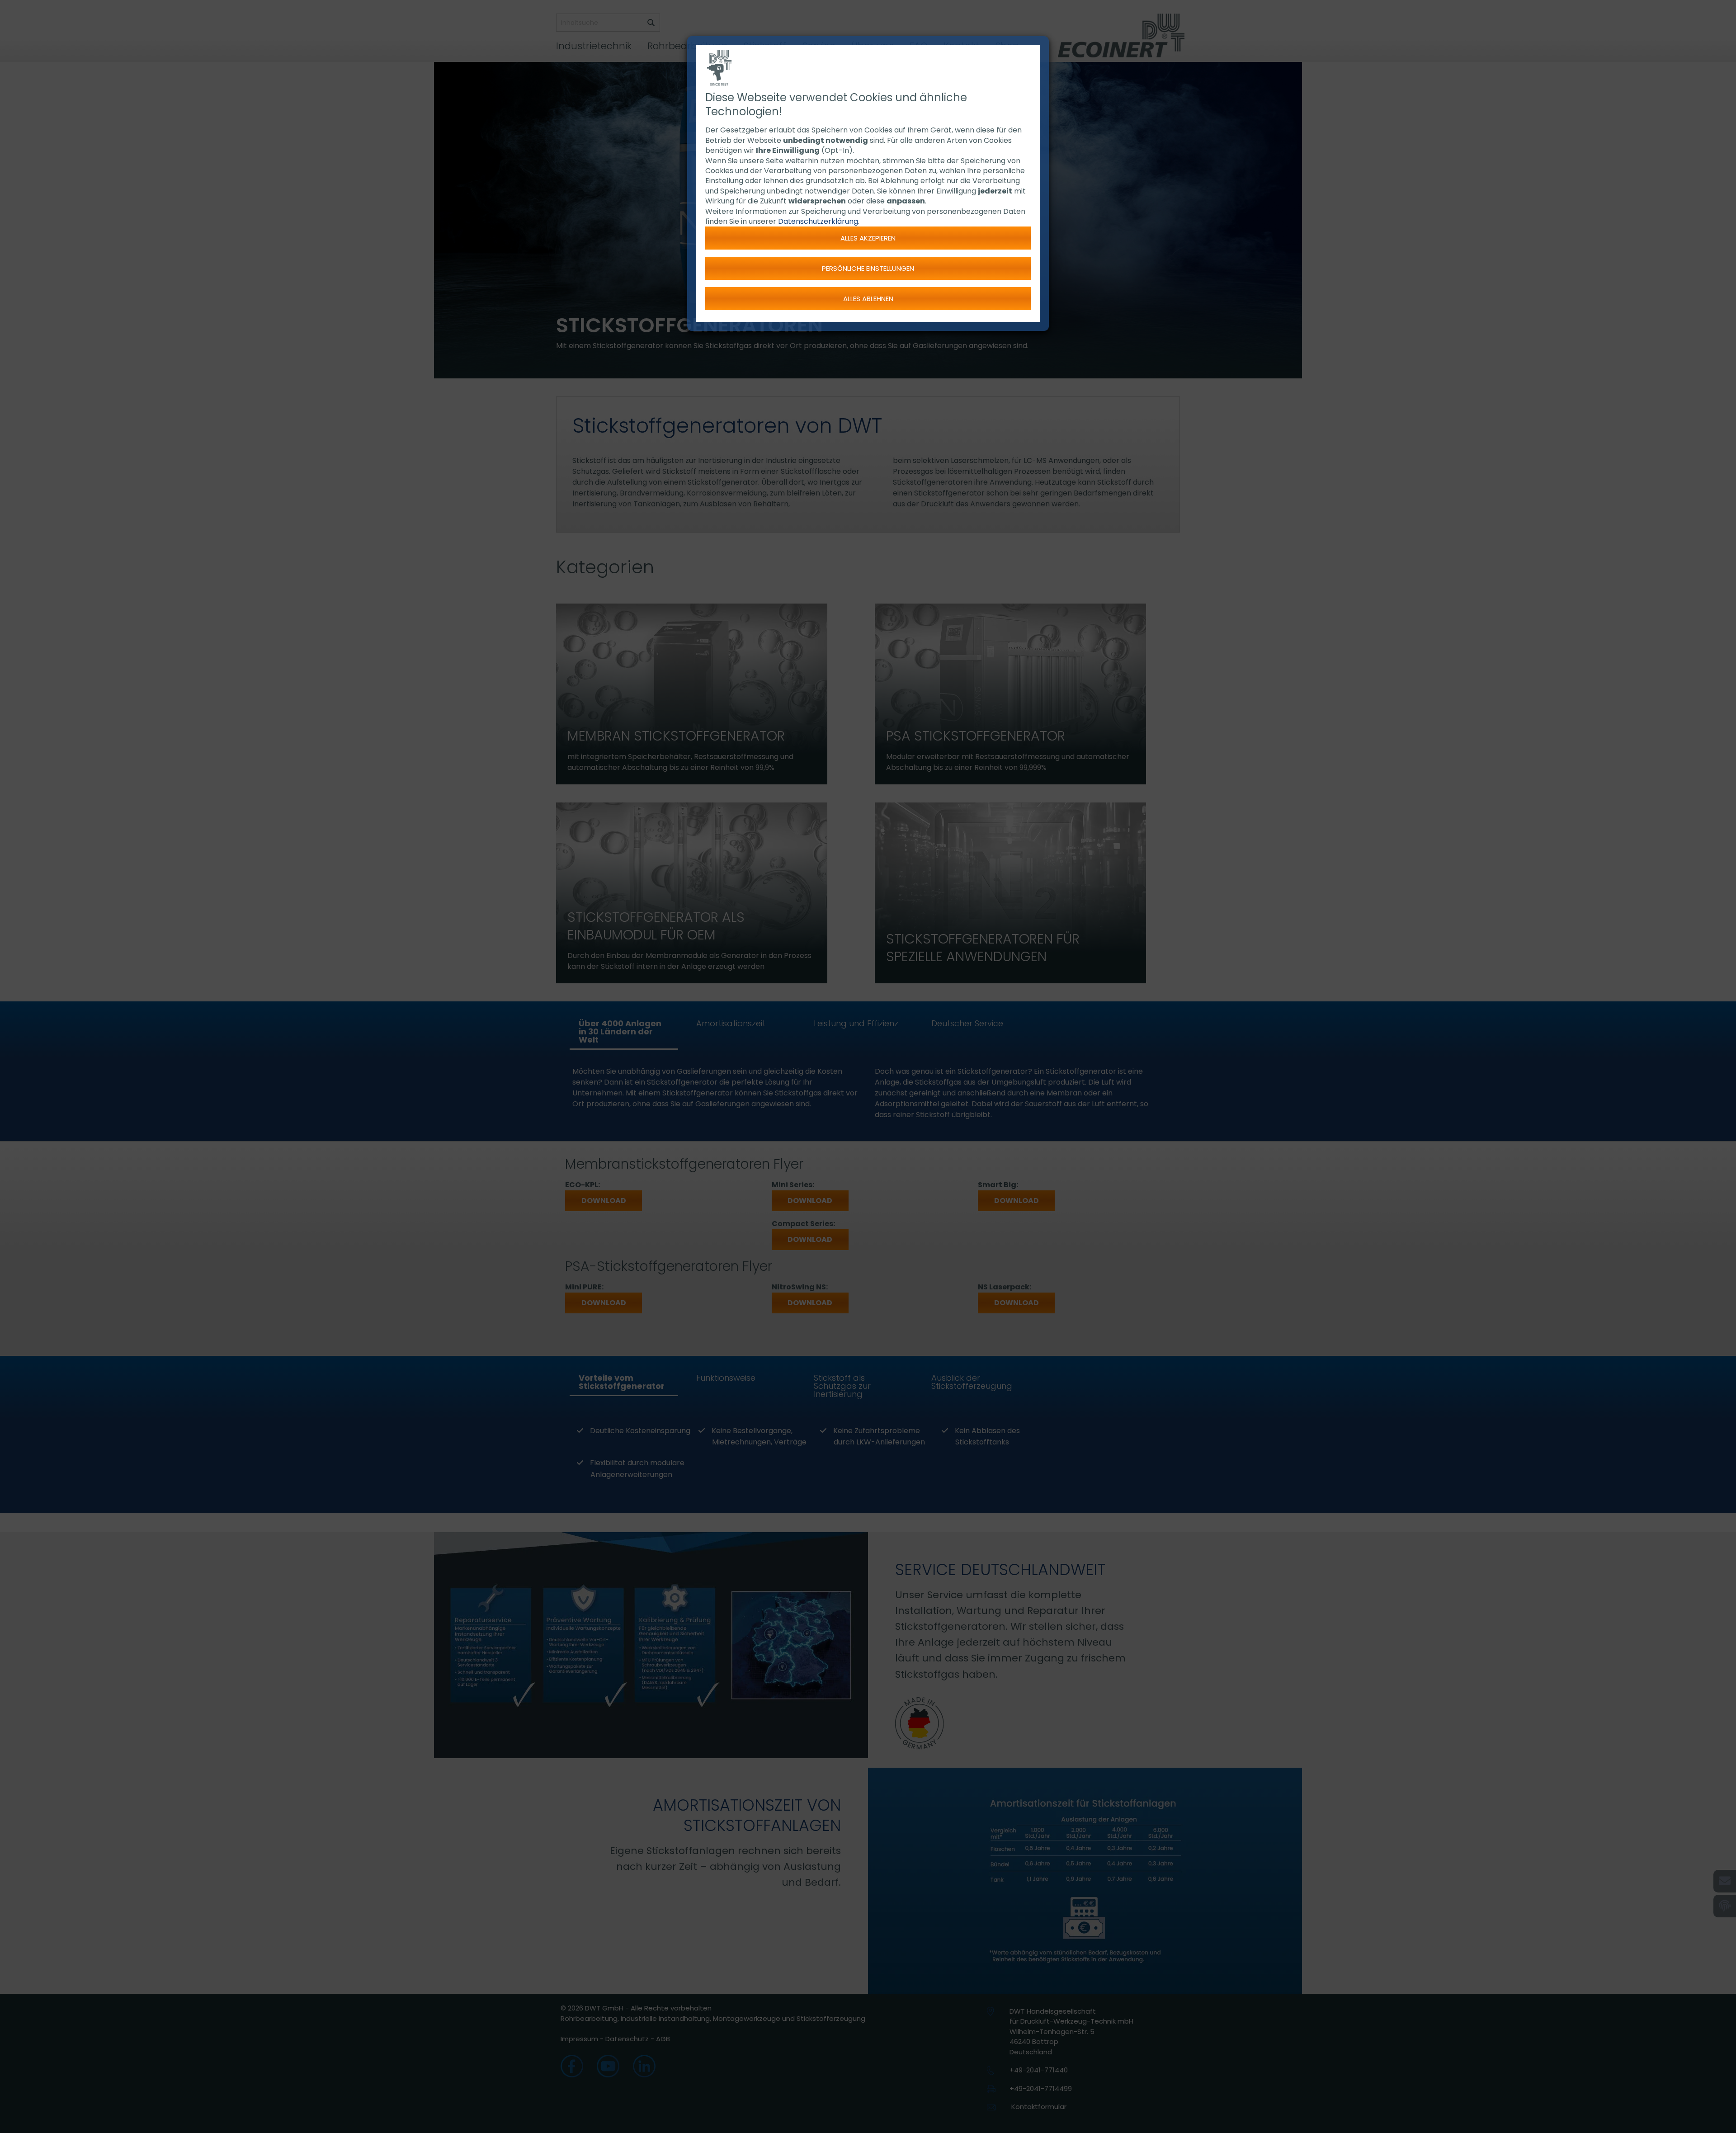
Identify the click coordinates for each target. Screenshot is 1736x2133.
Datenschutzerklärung (818, 221)
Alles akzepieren (868, 238)
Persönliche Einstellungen (868, 268)
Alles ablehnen (868, 299)
